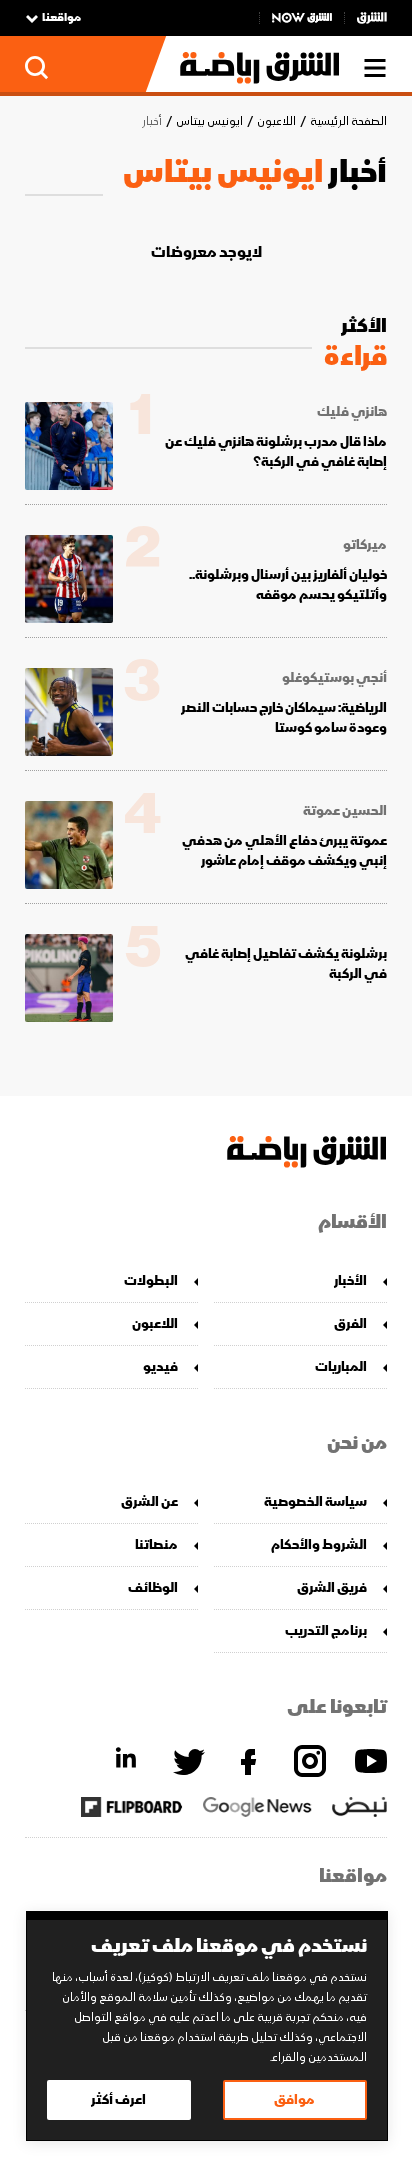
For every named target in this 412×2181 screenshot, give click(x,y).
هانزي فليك (352, 412)
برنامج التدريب (326, 1630)
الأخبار (350, 1280)
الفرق (350, 1323)
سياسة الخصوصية (315, 1501)
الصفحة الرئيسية (348, 121)
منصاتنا (156, 1544)
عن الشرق (149, 1501)
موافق (294, 2099)
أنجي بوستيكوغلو (334, 678)
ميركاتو (365, 545)
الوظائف (153, 1587)
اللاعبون (276, 121)
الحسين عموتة (345, 811)
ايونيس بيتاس (209, 121)
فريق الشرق (332, 1587)
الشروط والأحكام (319, 1544)
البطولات (151, 1280)
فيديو (160, 1366)
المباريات (341, 1366)
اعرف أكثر (118, 2099)
